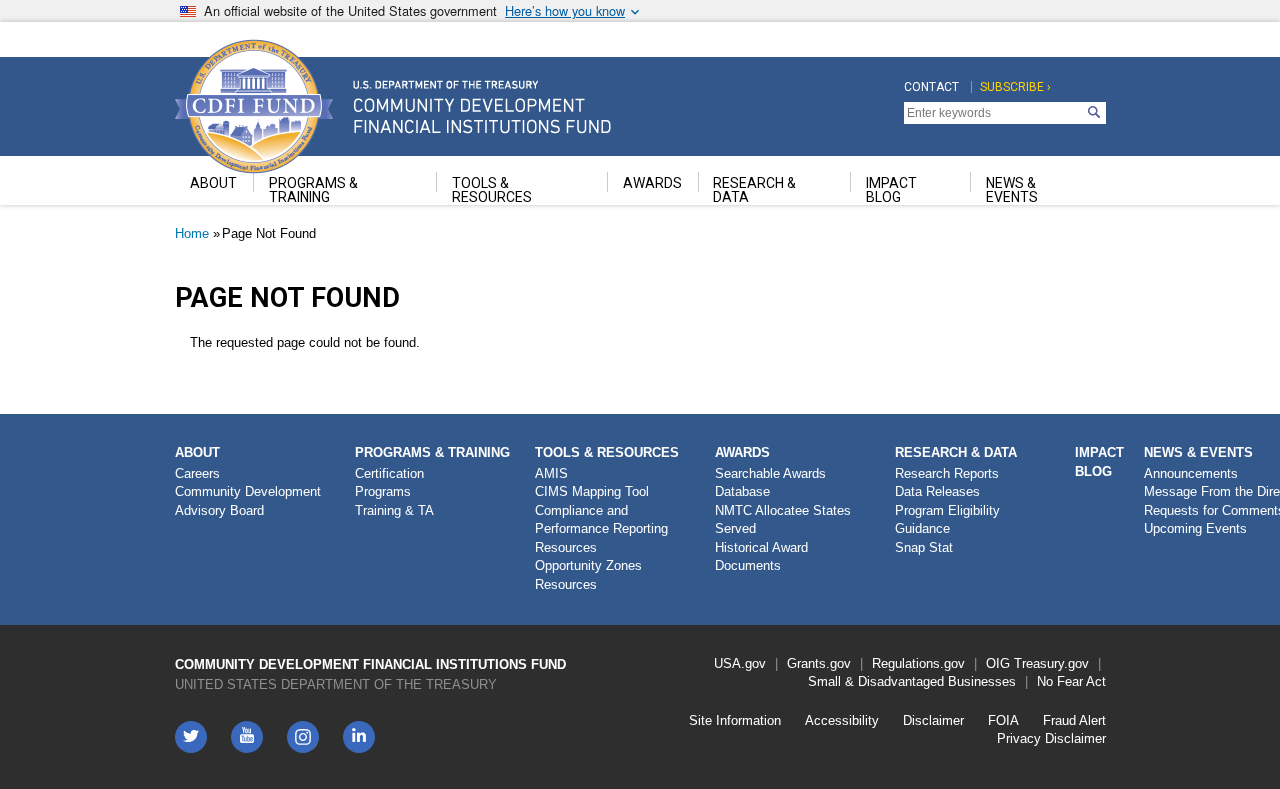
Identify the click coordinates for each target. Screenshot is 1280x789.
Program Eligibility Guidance (947, 520)
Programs (383, 491)
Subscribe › (1015, 87)
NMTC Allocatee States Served (783, 520)
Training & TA (394, 510)
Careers (197, 473)
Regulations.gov (918, 663)
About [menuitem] (213, 183)
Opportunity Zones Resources (588, 575)
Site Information (735, 720)
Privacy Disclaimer (1051, 738)
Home (192, 233)
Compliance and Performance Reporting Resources (601, 529)
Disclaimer (933, 720)
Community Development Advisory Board (248, 501)
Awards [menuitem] (652, 183)
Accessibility (842, 720)
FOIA (1003, 720)
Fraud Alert (1074, 720)
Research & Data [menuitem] (754, 190)
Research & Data (956, 452)
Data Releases (937, 491)
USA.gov (740, 663)
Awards (742, 452)
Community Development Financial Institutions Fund (370, 664)
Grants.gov (819, 663)
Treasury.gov (1051, 663)
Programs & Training (432, 452)
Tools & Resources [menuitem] (492, 190)
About (197, 452)
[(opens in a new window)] (303, 737)
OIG (998, 663)
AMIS (551, 473)
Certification (389, 473)
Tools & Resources (607, 452)
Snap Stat (924, 547)
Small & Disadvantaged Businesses (912, 681)
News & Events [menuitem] (1012, 190)
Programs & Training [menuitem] (313, 190)
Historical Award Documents (761, 557)
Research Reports (947, 473)
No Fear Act (1071, 681)
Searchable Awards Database (770, 483)
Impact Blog (1099, 462)
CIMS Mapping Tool (592, 491)
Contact (931, 87)
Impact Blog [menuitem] (891, 190)
